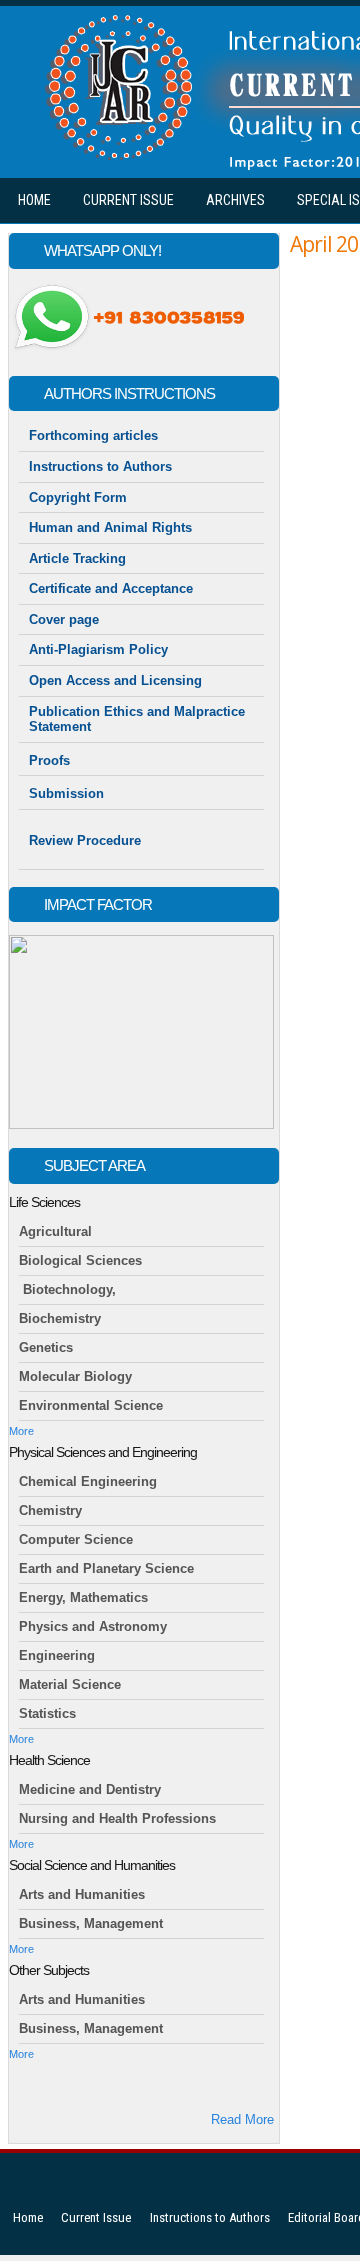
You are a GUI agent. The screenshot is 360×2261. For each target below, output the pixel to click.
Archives (235, 200)
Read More (242, 2119)
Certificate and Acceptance (111, 588)
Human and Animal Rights (110, 527)
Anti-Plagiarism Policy (98, 649)
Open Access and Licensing (115, 680)
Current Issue (128, 200)
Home (34, 200)
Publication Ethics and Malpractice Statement (137, 719)
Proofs (49, 760)
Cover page (64, 619)
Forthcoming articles (93, 435)
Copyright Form (78, 497)
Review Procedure (85, 840)
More (21, 1431)
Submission (68, 793)
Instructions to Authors (100, 466)
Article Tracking (77, 558)
